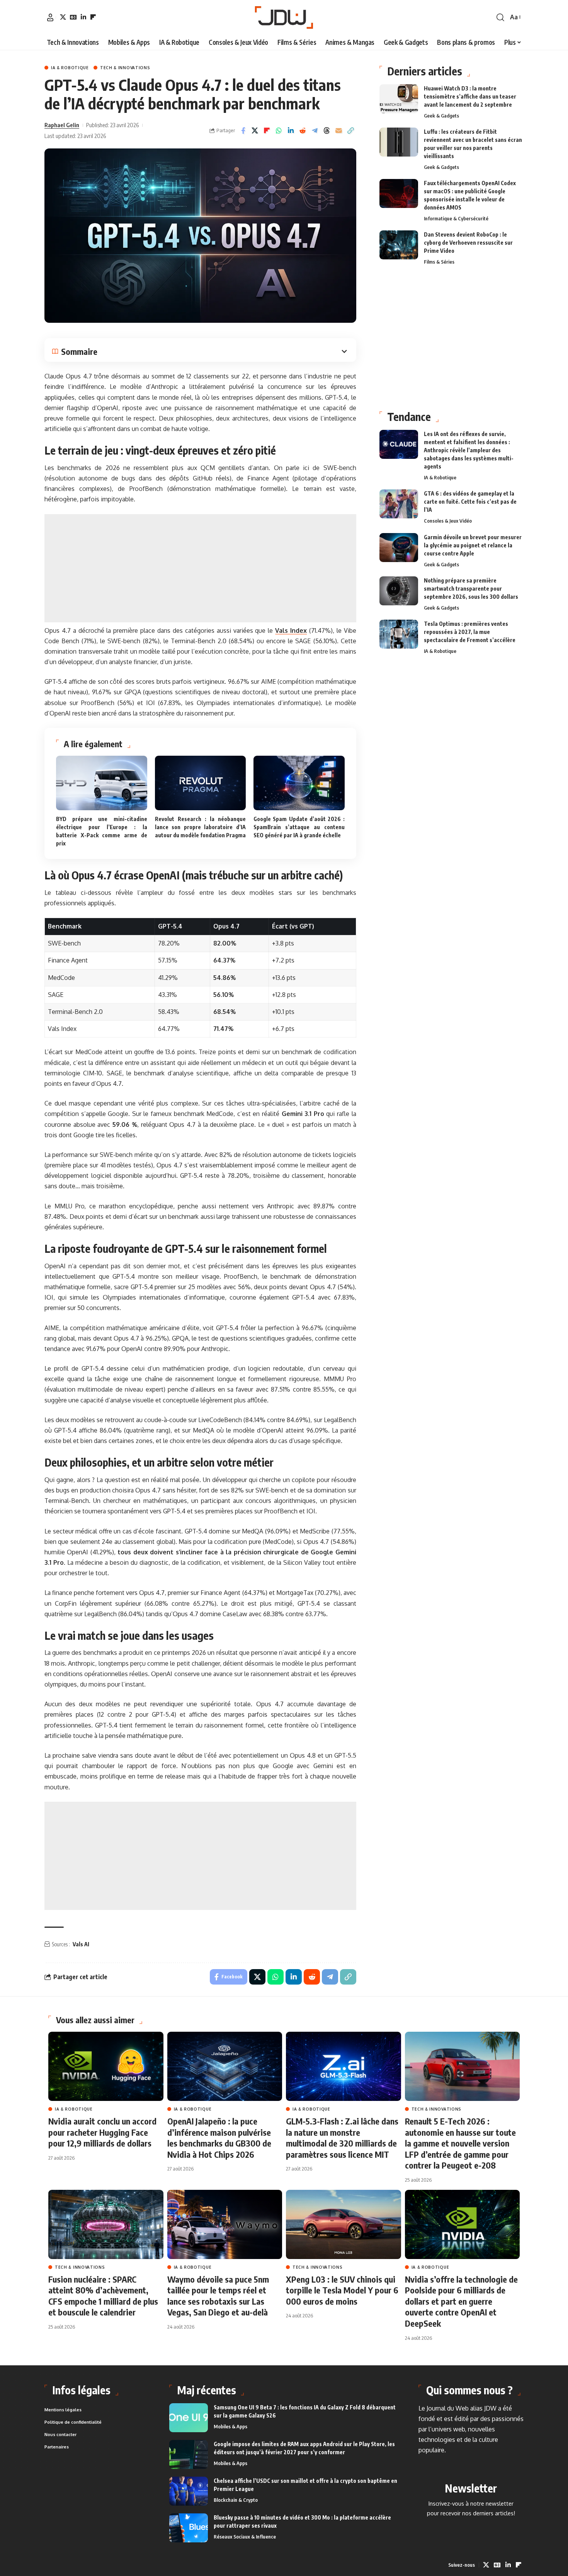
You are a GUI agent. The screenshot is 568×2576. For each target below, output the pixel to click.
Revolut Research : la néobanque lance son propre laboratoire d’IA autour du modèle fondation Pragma (201, 827)
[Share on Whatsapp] (279, 131)
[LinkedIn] (83, 17)
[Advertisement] (200, 568)
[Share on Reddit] (303, 131)
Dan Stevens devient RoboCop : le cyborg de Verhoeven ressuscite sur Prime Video (468, 243)
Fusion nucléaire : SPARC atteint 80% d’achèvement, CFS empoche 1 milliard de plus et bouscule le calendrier (103, 2296)
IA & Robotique (70, 68)
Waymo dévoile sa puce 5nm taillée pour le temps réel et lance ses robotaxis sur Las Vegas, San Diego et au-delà (218, 2296)
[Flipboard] (93, 17)
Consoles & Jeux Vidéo (448, 521)
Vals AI (81, 1944)
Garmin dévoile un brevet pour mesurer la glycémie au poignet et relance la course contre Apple (473, 545)
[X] (63, 17)
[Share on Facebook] (243, 131)
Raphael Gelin (62, 125)
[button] (50, 17)
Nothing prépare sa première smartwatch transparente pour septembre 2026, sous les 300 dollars (471, 589)
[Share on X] (255, 131)
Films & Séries (439, 262)
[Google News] (73, 17)
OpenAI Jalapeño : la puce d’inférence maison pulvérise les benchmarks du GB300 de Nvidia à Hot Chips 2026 (219, 2138)
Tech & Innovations (125, 68)
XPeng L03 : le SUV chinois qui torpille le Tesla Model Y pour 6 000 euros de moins (342, 2290)
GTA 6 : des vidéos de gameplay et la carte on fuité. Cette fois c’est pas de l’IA (470, 502)
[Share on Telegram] (315, 131)
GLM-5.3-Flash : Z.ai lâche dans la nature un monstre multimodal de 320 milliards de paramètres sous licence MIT (342, 2138)
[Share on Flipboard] (267, 131)
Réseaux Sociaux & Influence (245, 2537)
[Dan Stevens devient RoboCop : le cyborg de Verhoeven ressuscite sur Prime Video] (399, 245)
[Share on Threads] (327, 131)
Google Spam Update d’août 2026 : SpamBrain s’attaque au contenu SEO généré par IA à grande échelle (299, 827)
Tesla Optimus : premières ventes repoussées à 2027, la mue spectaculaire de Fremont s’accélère (470, 632)
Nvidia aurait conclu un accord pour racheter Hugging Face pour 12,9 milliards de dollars (102, 2132)
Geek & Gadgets (441, 116)
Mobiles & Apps (230, 2426)
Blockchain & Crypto (236, 2500)
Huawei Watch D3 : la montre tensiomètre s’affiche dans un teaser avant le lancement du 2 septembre (470, 96)
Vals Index (291, 630)
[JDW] (284, 17)
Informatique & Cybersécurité (456, 218)
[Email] (339, 131)
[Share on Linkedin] (291, 131)
